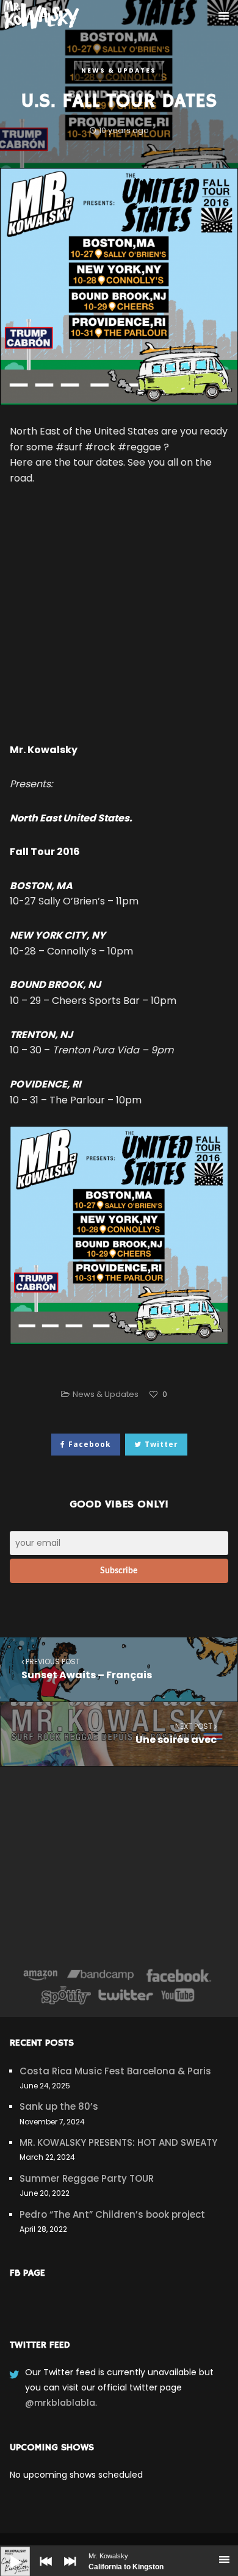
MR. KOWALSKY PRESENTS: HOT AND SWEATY (118, 2142)
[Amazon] (41, 1975)
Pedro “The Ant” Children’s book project (112, 2214)
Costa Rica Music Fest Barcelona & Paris (115, 2071)
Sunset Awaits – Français (87, 1669)
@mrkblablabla (60, 2403)
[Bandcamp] (100, 1975)
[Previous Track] (43, 2570)
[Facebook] (179, 1975)
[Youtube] (178, 1995)
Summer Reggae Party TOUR (87, 2178)
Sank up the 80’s (59, 2106)
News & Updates (119, 70)
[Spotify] (66, 1995)
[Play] (6, 2552)
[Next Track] (67, 2570)
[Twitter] (125, 1995)
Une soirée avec (176, 1734)
